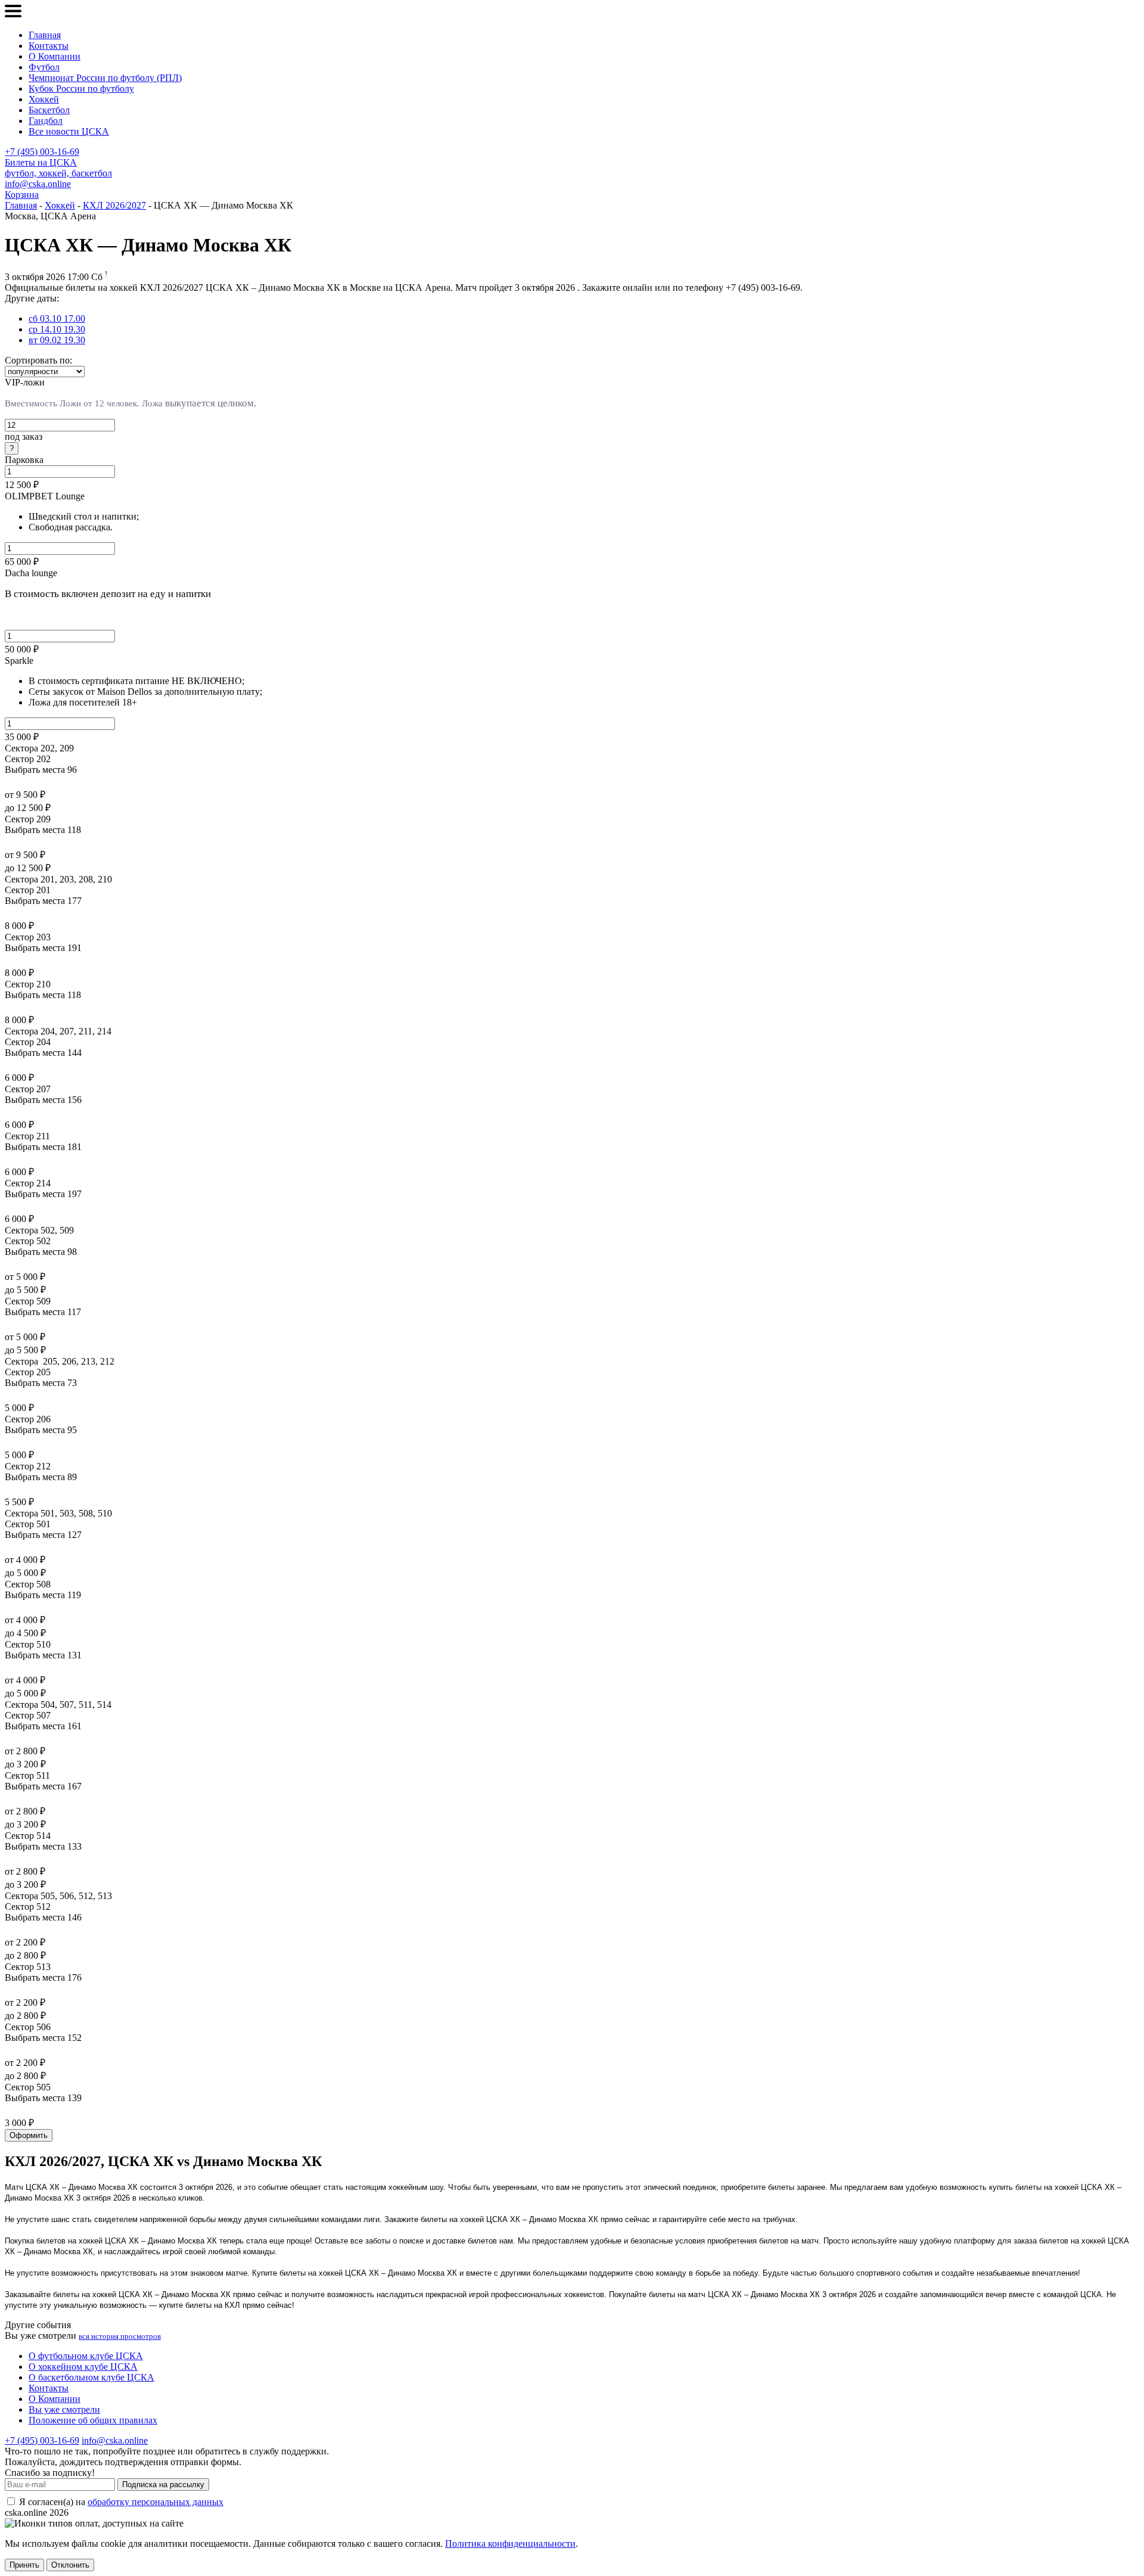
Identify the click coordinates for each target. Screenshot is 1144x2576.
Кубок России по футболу (81, 88)
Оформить (29, 2135)
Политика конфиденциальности (510, 2544)
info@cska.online (38, 184)
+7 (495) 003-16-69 (42, 152)
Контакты (49, 46)
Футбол (44, 67)
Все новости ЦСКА (69, 131)
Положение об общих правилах (93, 2420)
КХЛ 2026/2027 (114, 205)
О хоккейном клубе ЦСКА (83, 2367)
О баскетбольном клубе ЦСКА (91, 2377)
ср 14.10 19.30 (57, 329)
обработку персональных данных (156, 2502)
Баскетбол (49, 110)
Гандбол (46, 121)
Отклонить (70, 2565)
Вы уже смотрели (64, 2409)
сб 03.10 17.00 (57, 318)
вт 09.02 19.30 (57, 340)
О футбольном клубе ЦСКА (86, 2356)
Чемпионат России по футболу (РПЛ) (105, 78)
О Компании (55, 56)
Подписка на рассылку (163, 2485)
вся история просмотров (120, 2336)
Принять (24, 2565)
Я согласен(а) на (120, 2502)
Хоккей (44, 99)
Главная (45, 35)
